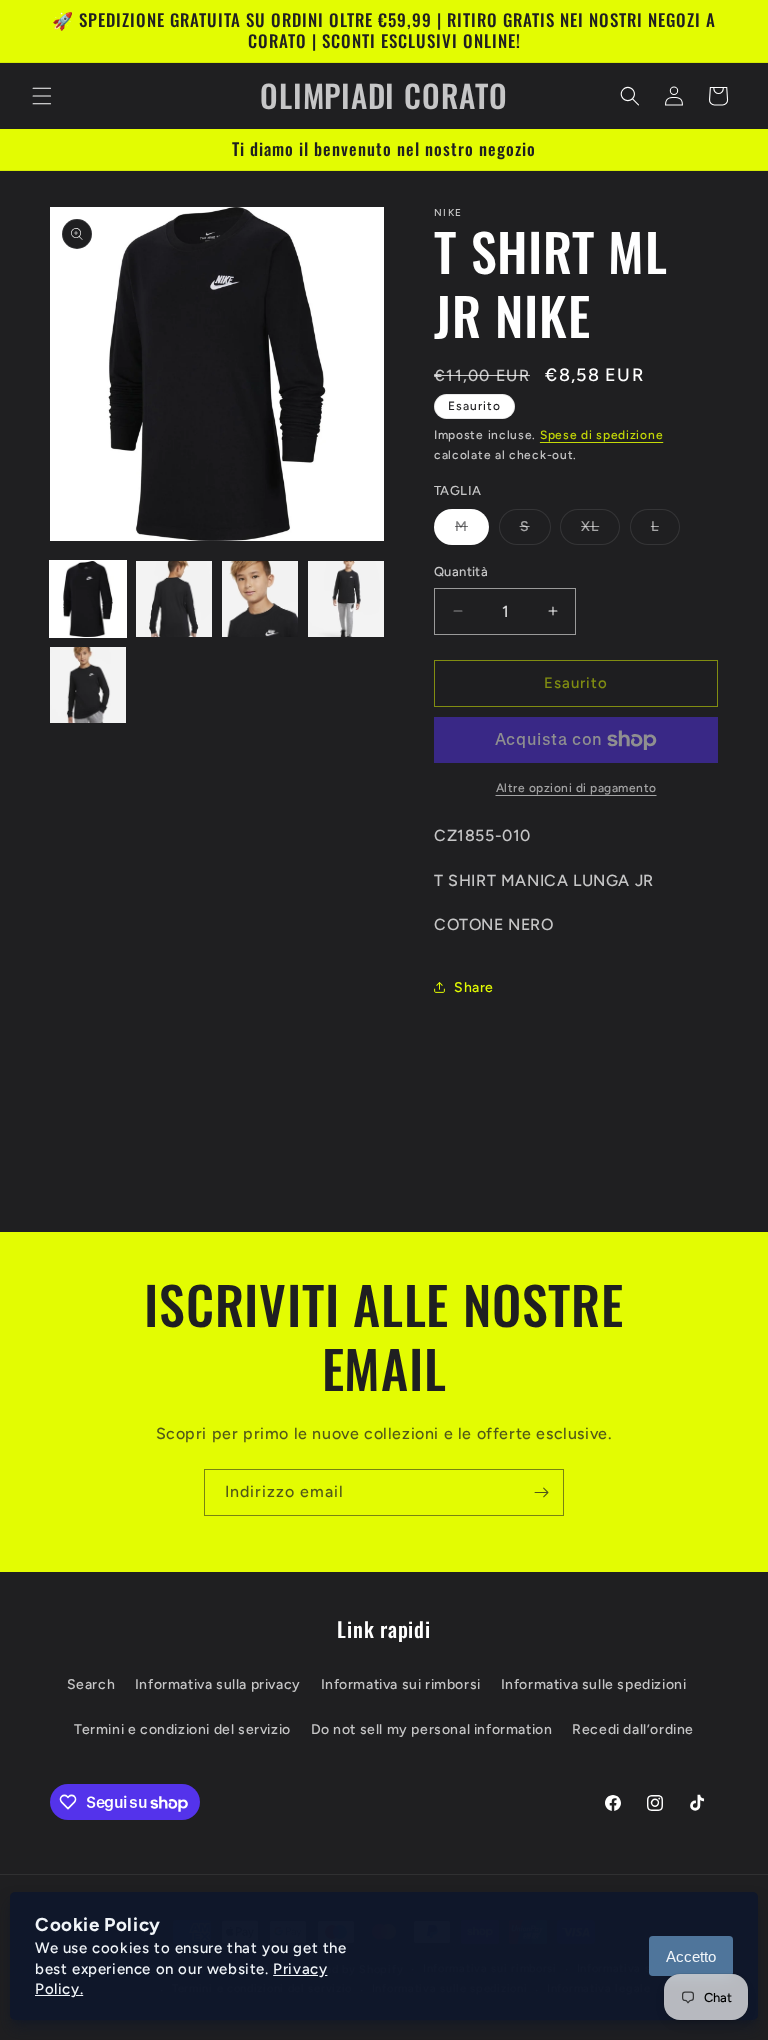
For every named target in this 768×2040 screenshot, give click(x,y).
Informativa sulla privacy (218, 1684)
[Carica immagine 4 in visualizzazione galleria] (346, 599)
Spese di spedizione (601, 435)
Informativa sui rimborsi (401, 1684)
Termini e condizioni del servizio (182, 1729)
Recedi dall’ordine (633, 1729)
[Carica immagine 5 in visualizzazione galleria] (88, 685)
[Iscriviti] (541, 1492)
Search (91, 1684)
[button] (42, 96)
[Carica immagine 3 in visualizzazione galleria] (260, 599)
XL (600, 531)
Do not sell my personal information (432, 1729)
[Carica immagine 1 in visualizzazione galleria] (88, 599)
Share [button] (474, 987)
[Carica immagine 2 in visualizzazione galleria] (174, 599)
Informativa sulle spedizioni (594, 1684)
